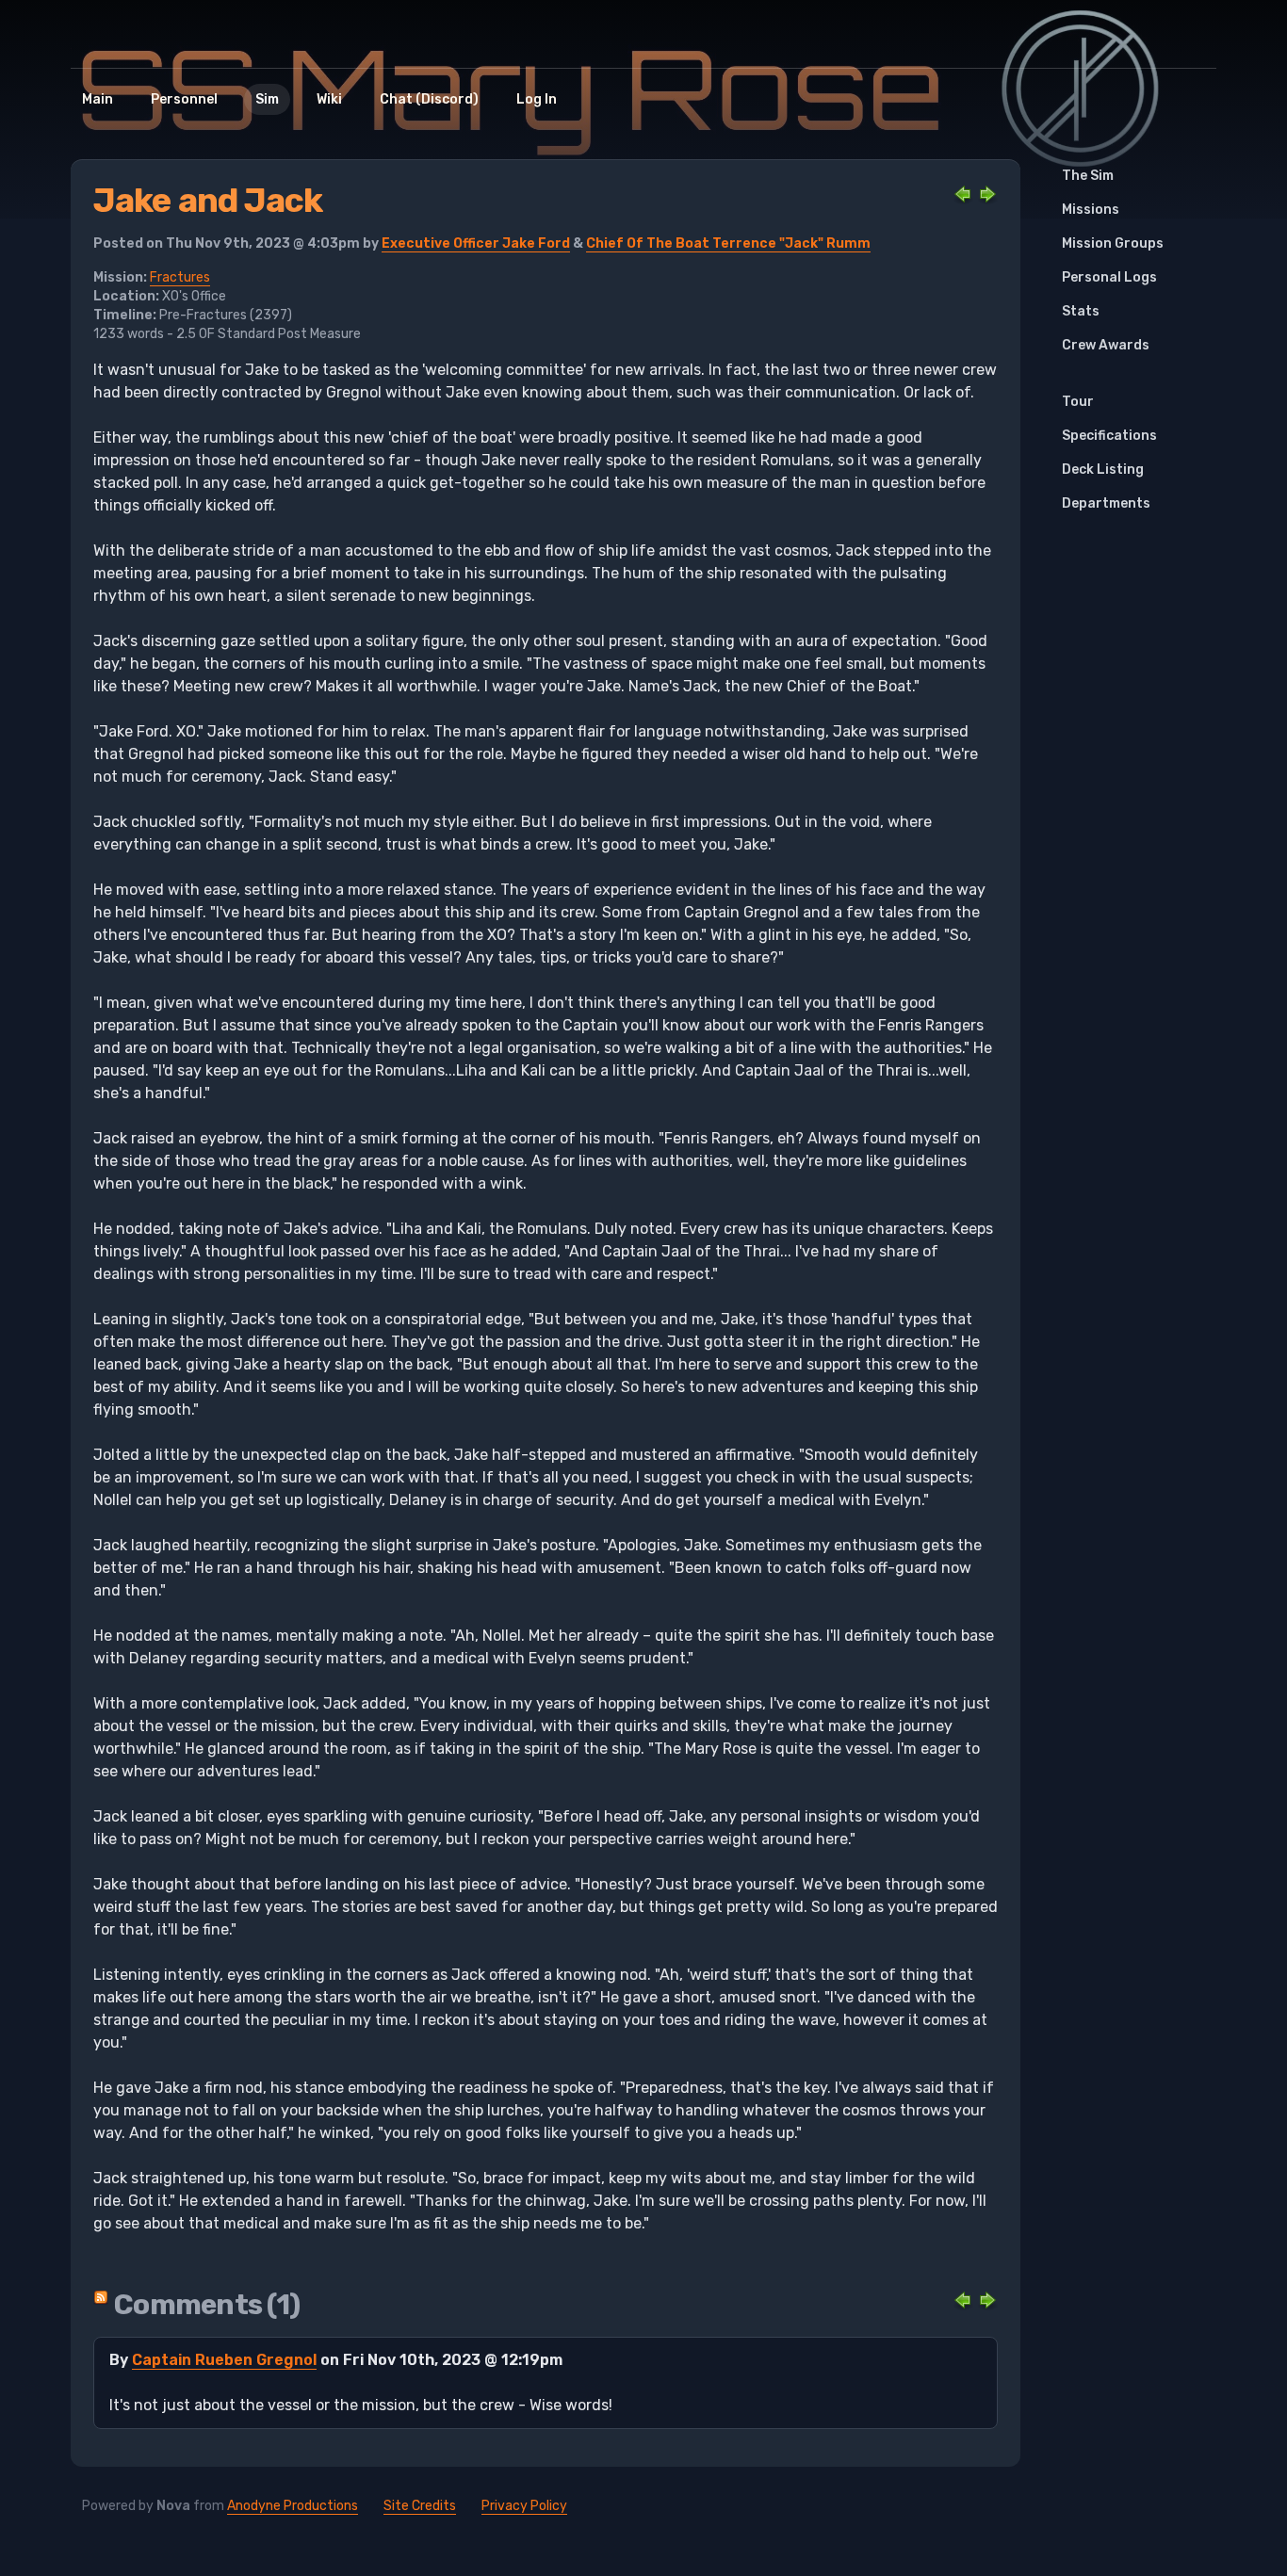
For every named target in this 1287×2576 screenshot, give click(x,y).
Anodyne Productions (293, 2506)
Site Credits (420, 2506)
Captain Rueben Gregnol (224, 2360)
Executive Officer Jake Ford (476, 243)
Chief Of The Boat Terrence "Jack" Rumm (728, 243)
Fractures (180, 277)
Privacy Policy (524, 2506)
